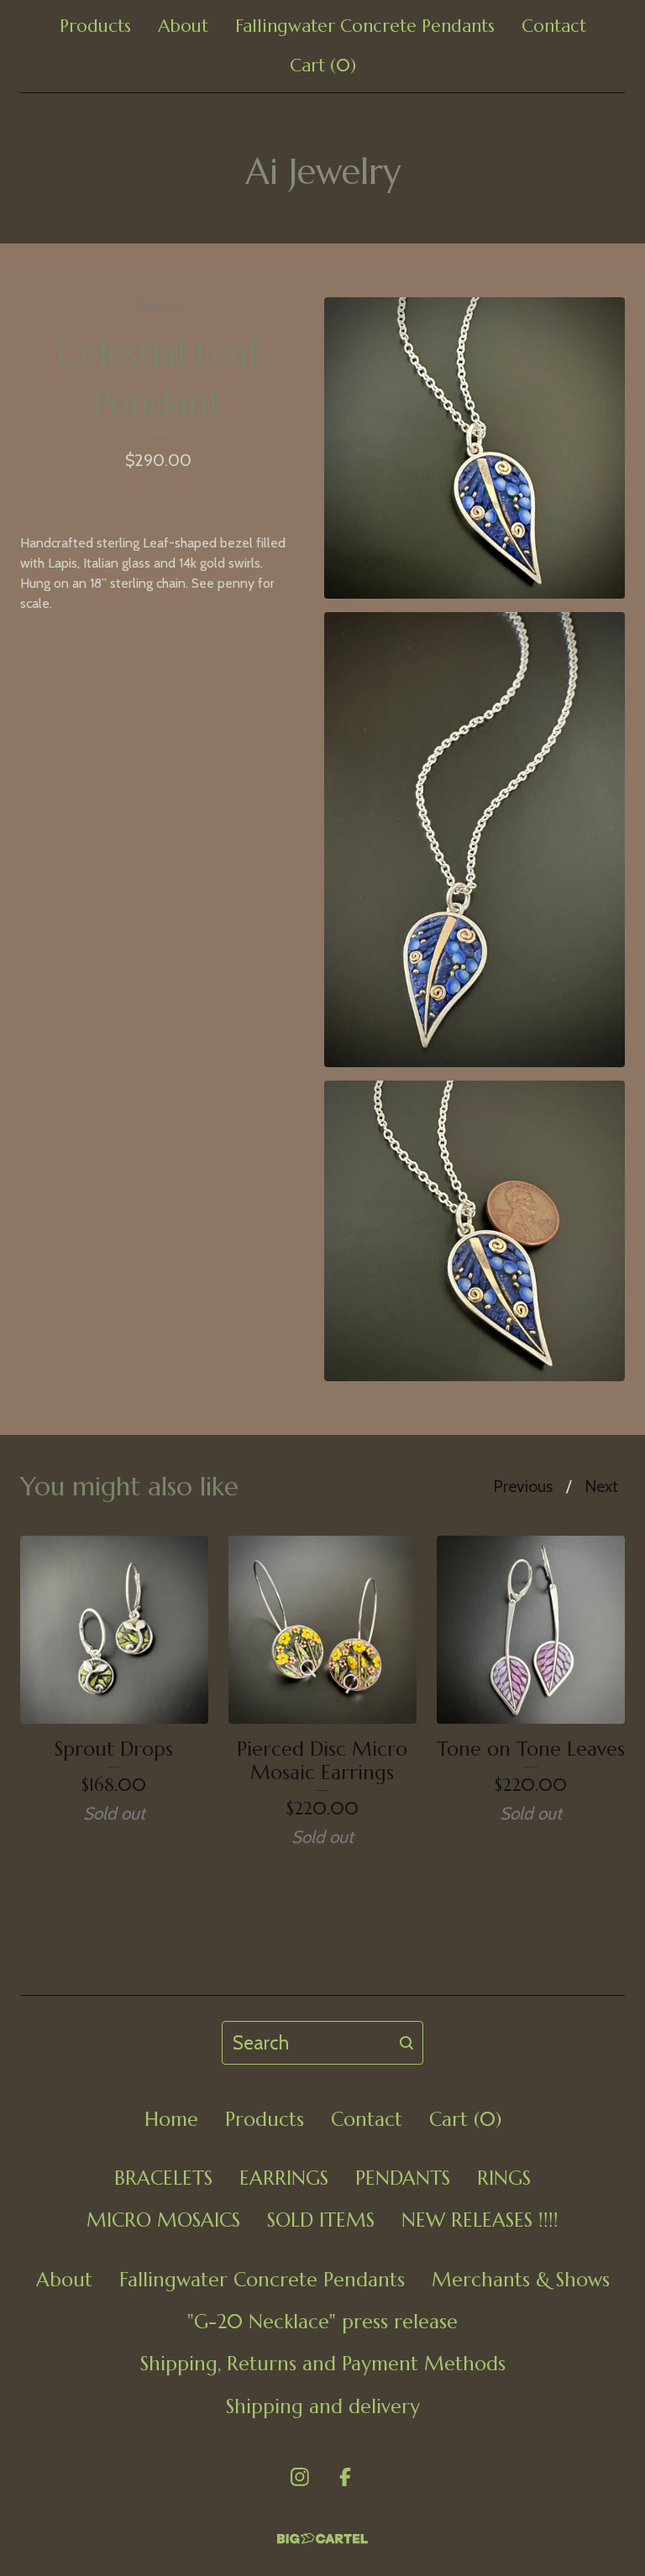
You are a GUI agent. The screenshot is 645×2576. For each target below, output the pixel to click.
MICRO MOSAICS (163, 2220)
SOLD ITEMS (321, 2220)
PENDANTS (403, 2178)
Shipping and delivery (323, 2406)
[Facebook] (345, 2477)
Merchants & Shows (521, 2280)
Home (171, 2119)
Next (601, 1486)
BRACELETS (163, 2178)
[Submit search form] (406, 2043)
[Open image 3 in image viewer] (475, 1231)
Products (95, 26)
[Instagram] (300, 2477)
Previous (523, 1486)
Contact (554, 26)
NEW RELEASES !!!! (480, 2220)
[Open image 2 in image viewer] (475, 840)
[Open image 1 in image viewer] (475, 448)
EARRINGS (284, 2178)
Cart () (323, 65)
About (183, 26)
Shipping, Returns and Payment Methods (323, 2364)
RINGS (504, 2178)
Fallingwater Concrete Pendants (365, 26)
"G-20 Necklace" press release (322, 2322)
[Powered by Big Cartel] (322, 2539)
